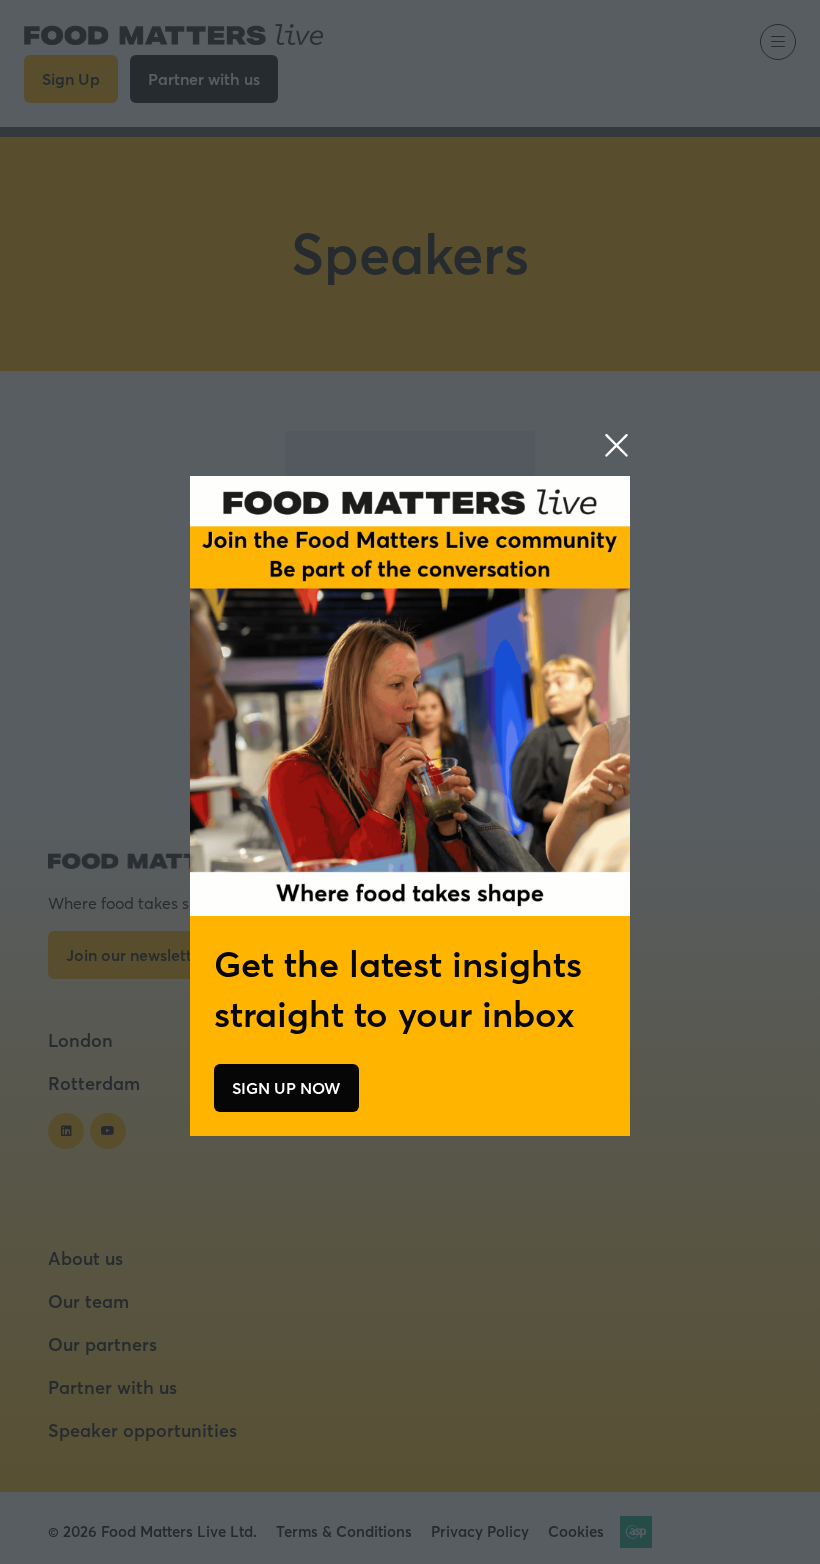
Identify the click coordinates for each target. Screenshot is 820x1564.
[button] (616, 446)
